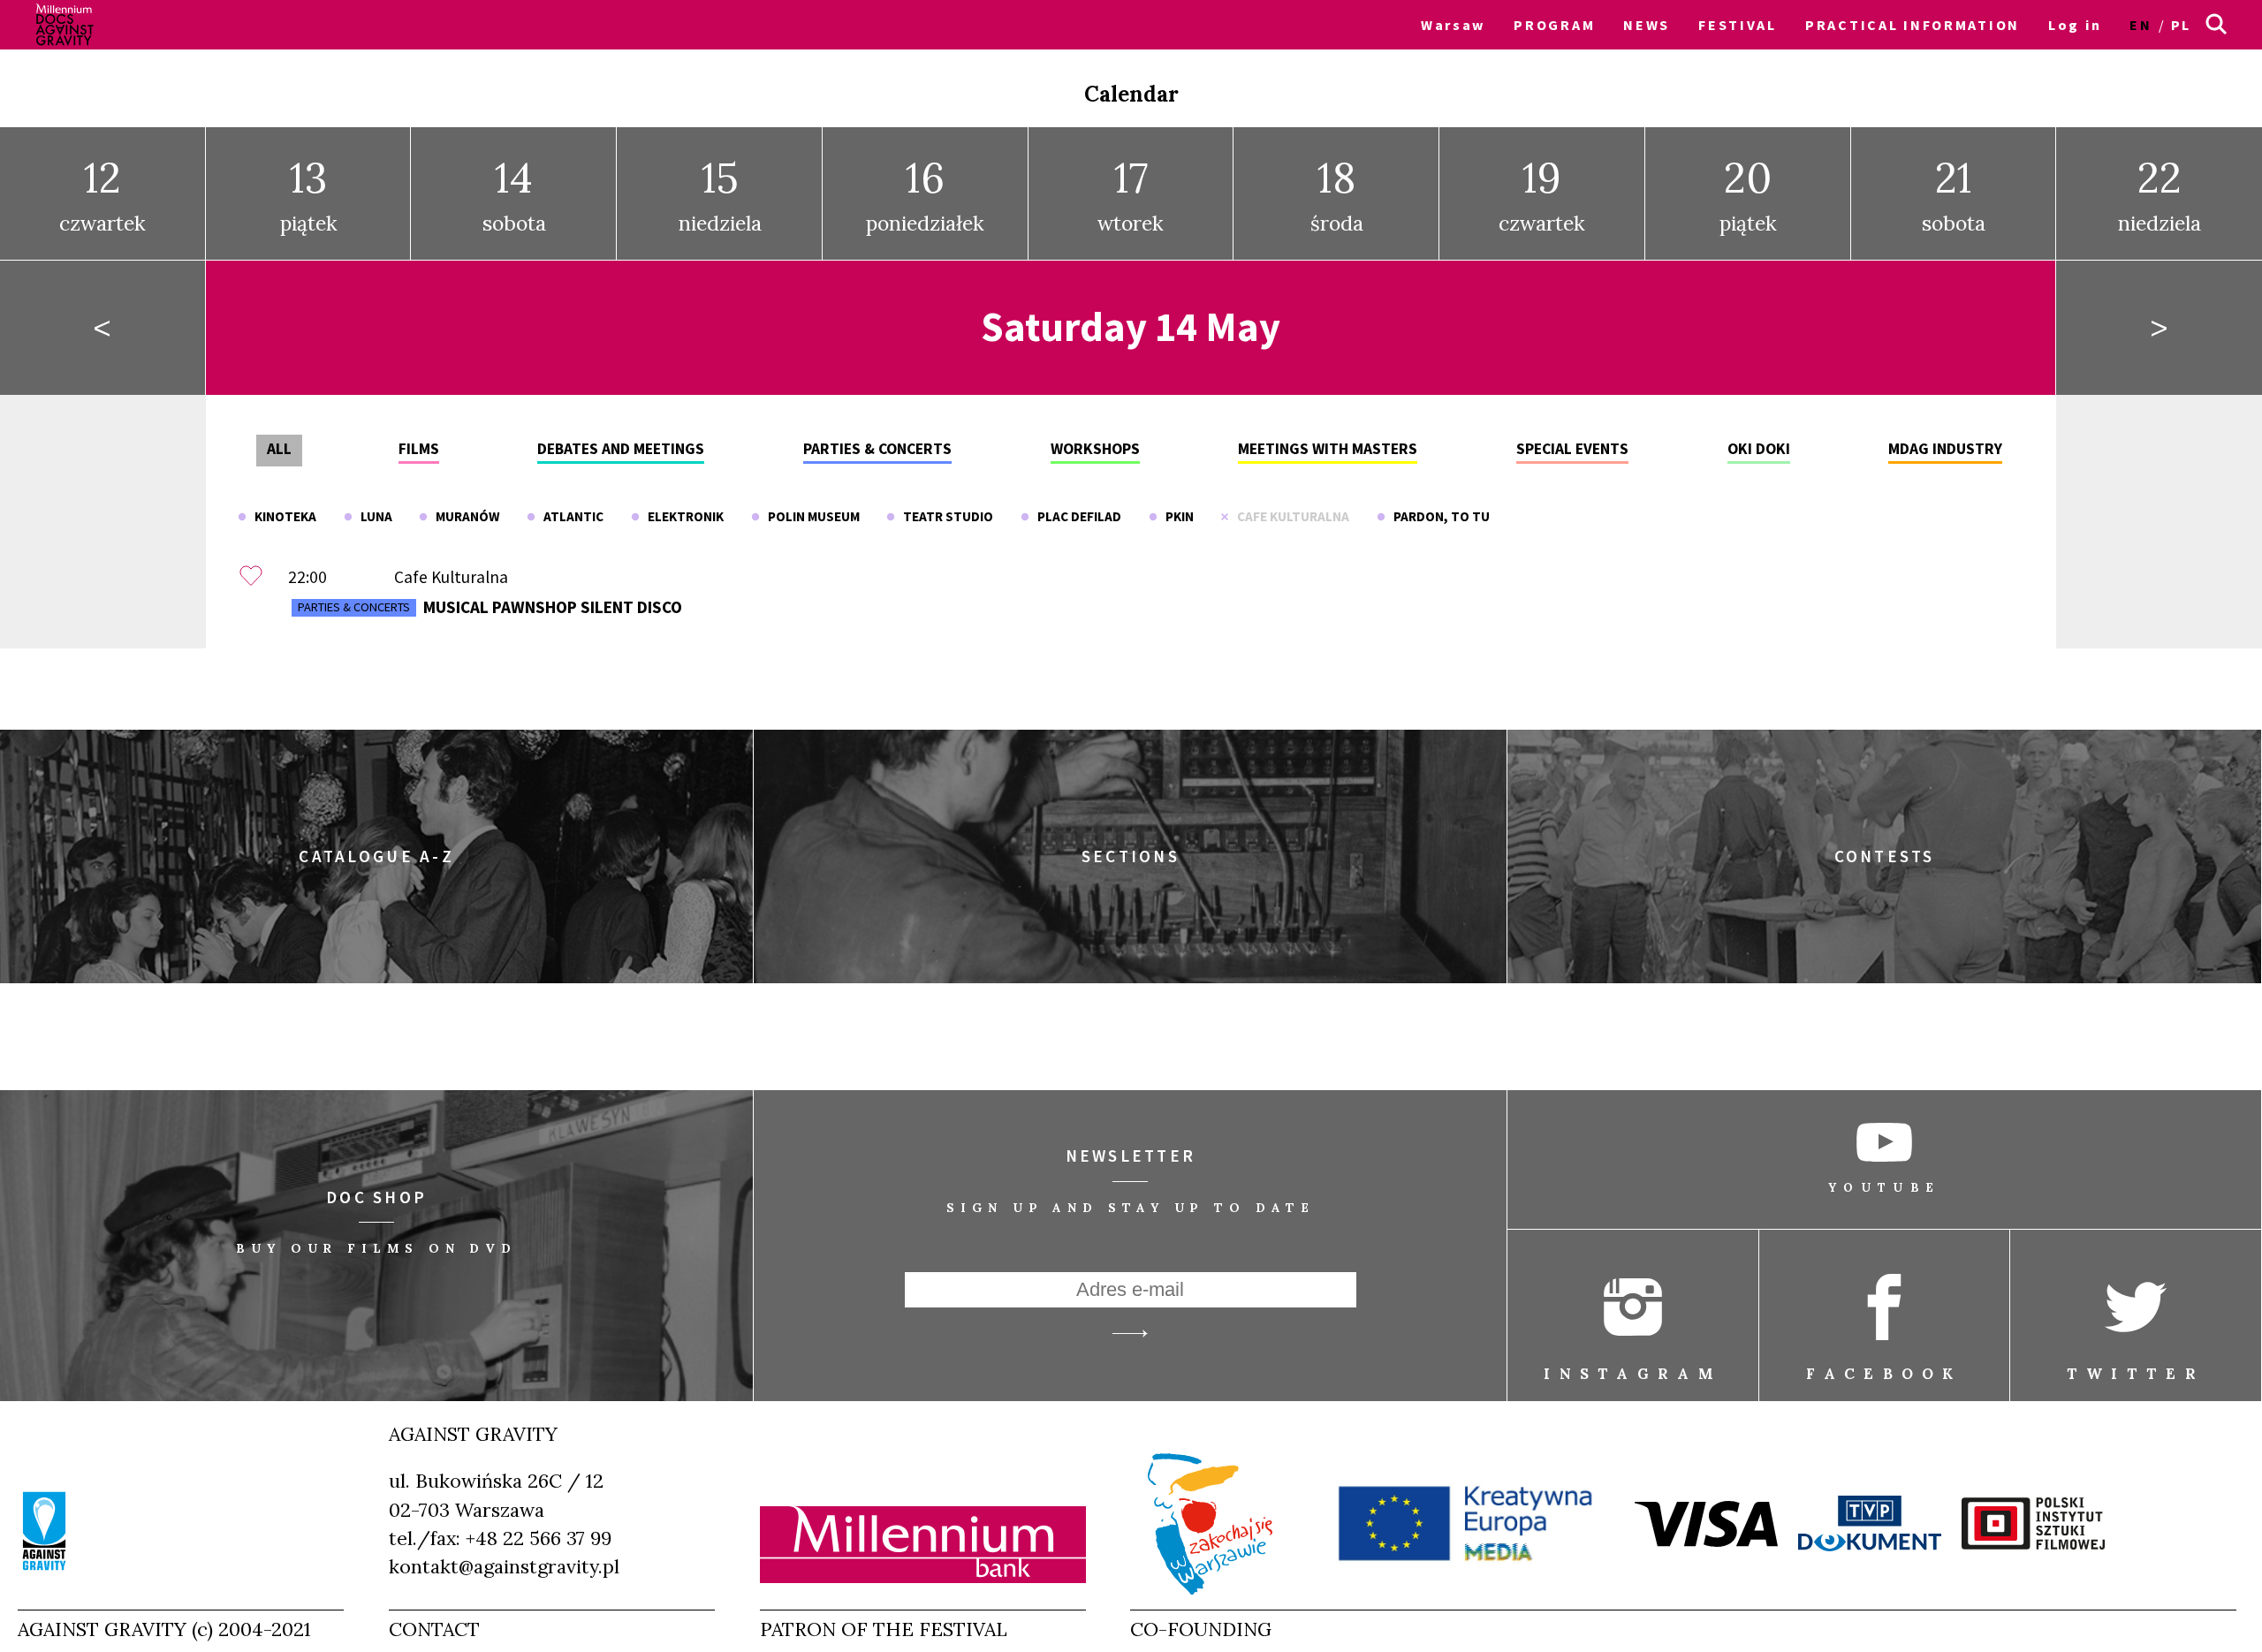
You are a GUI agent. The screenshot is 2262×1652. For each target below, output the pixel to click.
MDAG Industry (1945, 449)
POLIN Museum (810, 516)
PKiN (1176, 516)
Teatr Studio (944, 516)
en (2141, 25)
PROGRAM (1554, 25)
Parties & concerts (877, 449)
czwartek (102, 194)
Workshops (1095, 449)
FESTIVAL (1738, 25)
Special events (1572, 449)
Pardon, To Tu (1438, 516)
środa (1337, 194)
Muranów (463, 516)
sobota (514, 194)
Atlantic (569, 516)
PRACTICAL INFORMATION (1913, 25)
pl (2181, 25)
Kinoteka (281, 516)
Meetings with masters (1328, 449)
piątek (309, 194)
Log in (2075, 25)
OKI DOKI (1759, 449)
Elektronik (682, 516)
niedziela (720, 194)
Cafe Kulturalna (1289, 516)
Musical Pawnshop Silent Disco (490, 607)
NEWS (1647, 25)
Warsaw (1453, 25)
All (279, 449)
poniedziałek (925, 194)
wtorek (1131, 194)
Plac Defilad (1075, 516)
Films (419, 449)
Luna (372, 516)
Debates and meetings (621, 449)
